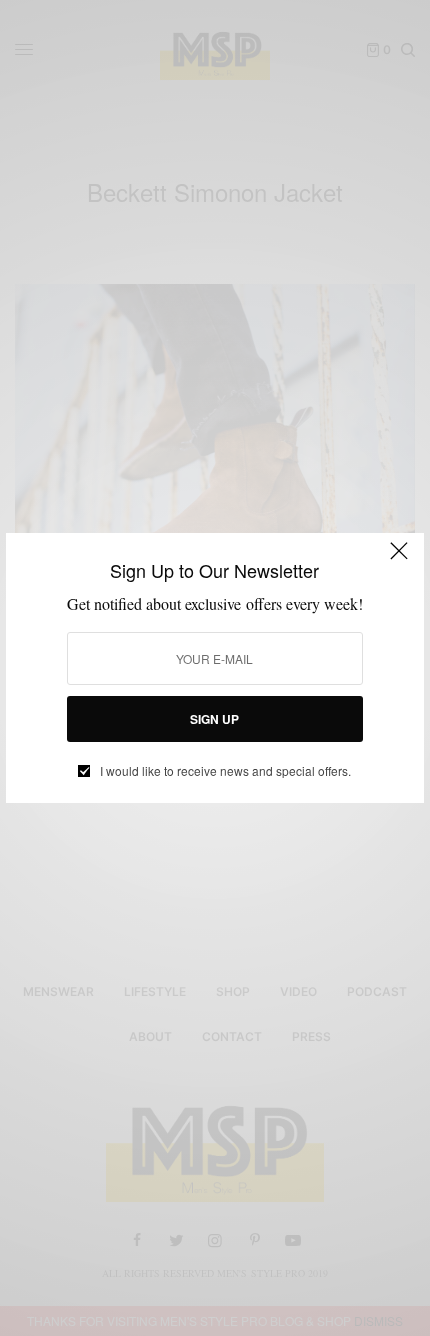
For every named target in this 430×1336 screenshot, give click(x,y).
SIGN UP (214, 719)
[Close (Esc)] (399, 560)
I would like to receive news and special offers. (225, 771)
